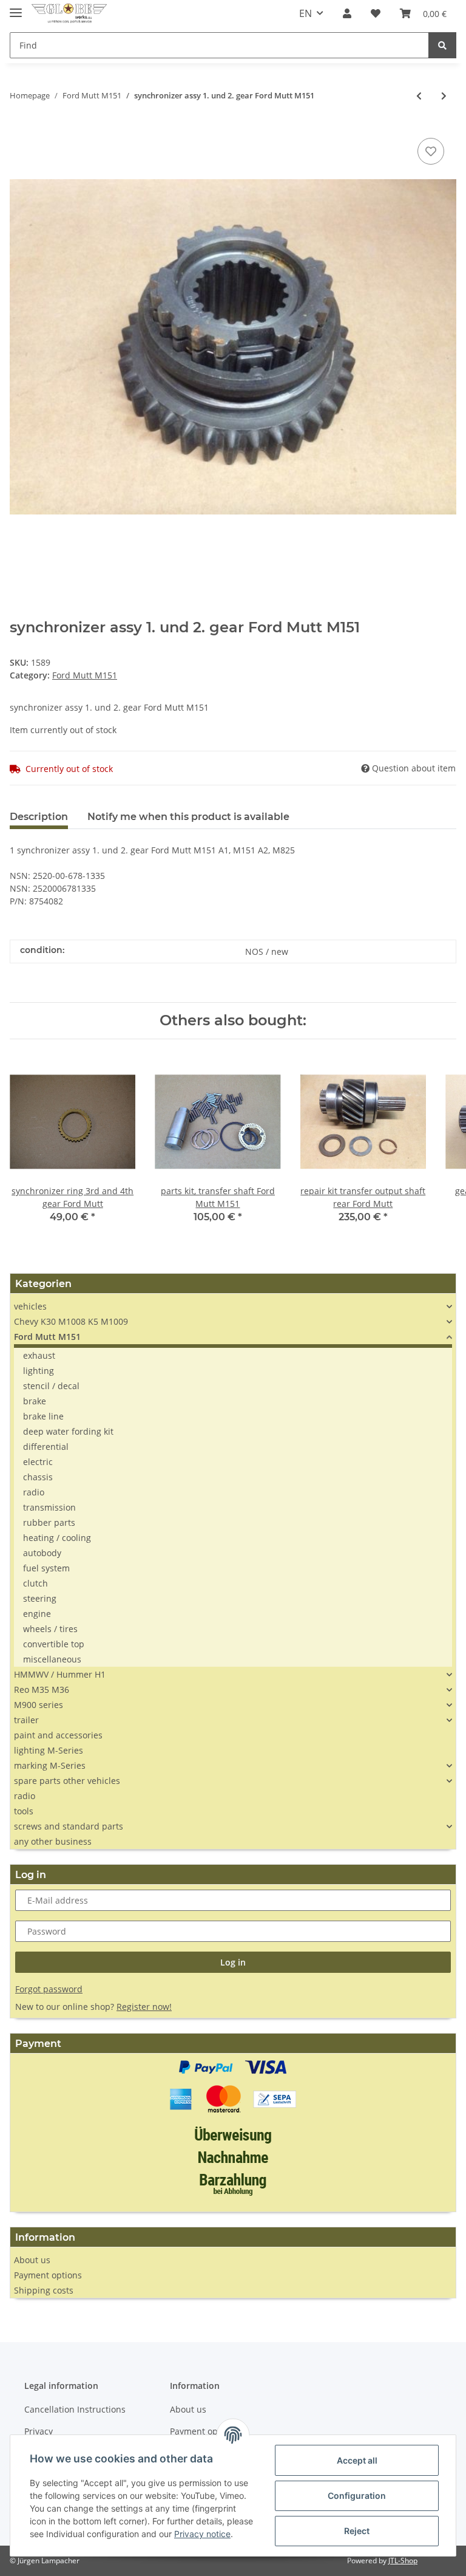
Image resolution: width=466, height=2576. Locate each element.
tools (24, 1811)
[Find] (442, 45)
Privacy (39, 2431)
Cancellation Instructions (75, 2409)
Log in (233, 1962)
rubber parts (49, 1522)
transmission (49, 1507)
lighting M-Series (49, 1750)
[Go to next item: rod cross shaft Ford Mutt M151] (444, 96)
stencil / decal (51, 1386)
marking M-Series (50, 1765)
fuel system (46, 1568)
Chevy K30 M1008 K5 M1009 (71, 1321)
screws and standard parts (69, 1826)
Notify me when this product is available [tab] (188, 817)
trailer (26, 1720)
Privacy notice (202, 2534)
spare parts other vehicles (67, 1781)
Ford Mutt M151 (85, 675)
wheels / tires (50, 1629)
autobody (42, 1553)
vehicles (30, 1306)
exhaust (39, 1355)
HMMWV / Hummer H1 (60, 1674)
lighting (39, 1371)
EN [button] (306, 13)
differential (46, 1447)
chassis (38, 1477)
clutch (35, 1583)
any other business (53, 1841)
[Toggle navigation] (16, 8)
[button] (347, 13)
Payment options (48, 2275)
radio (34, 1492)
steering (40, 1598)
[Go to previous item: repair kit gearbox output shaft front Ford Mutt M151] (419, 96)
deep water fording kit (68, 1431)
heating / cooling (57, 1538)
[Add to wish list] (431, 151)
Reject (357, 2531)
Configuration (357, 2496)
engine (37, 1614)
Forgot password (49, 1989)
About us (32, 2260)
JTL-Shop (403, 2561)
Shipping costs (44, 2290)
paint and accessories (58, 1735)
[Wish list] (376, 13)
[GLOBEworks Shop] (69, 14)
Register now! (144, 2007)
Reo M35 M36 (42, 1689)
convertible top (54, 1644)
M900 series (39, 1705)
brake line (43, 1416)
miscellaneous (52, 1659)
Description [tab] (39, 817)
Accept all (357, 2460)
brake (35, 1401)
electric (38, 1462)
